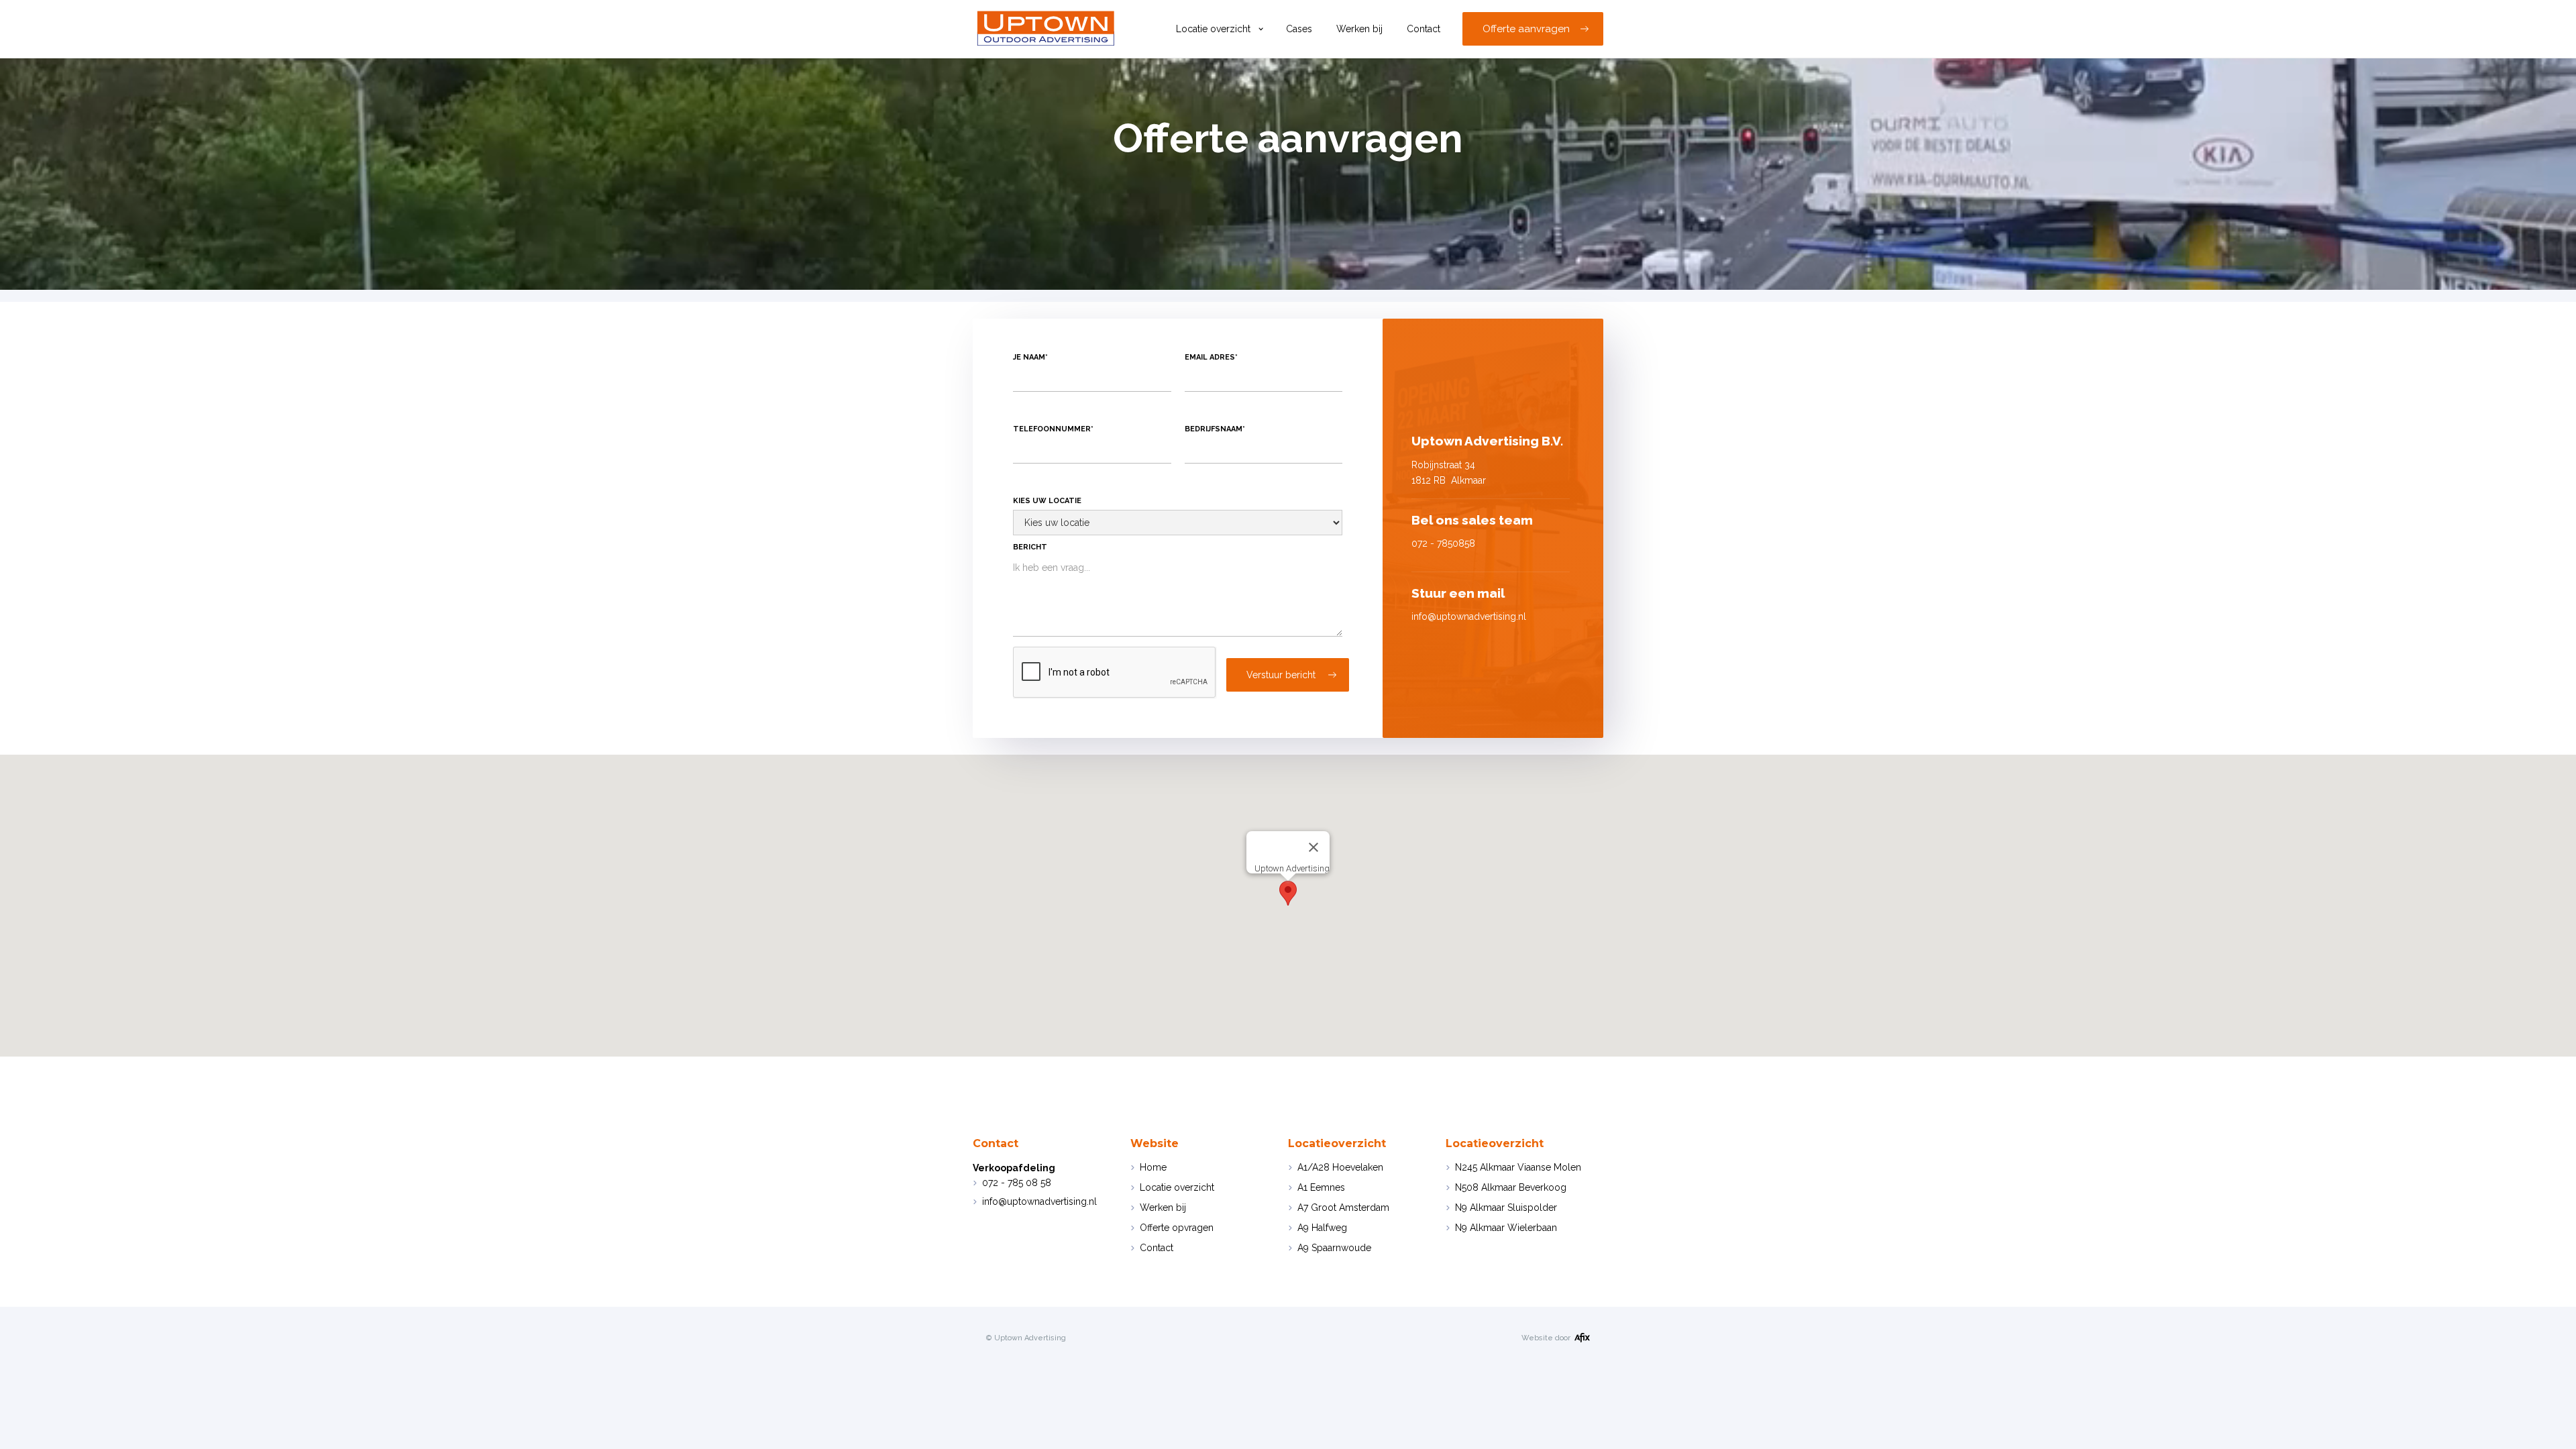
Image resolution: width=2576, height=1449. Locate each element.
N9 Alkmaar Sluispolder (1506, 1207)
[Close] (1313, 847)
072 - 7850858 (1443, 543)
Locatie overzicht (1213, 29)
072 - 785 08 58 (1017, 1183)
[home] (1047, 29)
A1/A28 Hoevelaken (1340, 1167)
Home (1153, 1167)
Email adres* (1211, 357)
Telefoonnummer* (1053, 429)
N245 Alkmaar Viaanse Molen (1518, 1167)
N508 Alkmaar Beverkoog (1511, 1187)
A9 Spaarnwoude (1334, 1248)
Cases (1299, 29)
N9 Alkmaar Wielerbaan (1506, 1228)
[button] (1219, 29)
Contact (1424, 29)
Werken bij (1359, 29)
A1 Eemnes (1321, 1187)
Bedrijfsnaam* (1215, 429)
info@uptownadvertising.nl (1039, 1201)
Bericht (1030, 547)
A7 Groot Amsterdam (1343, 1207)
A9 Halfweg (1322, 1228)
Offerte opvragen (1177, 1228)
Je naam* (1030, 357)
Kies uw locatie (1047, 501)
